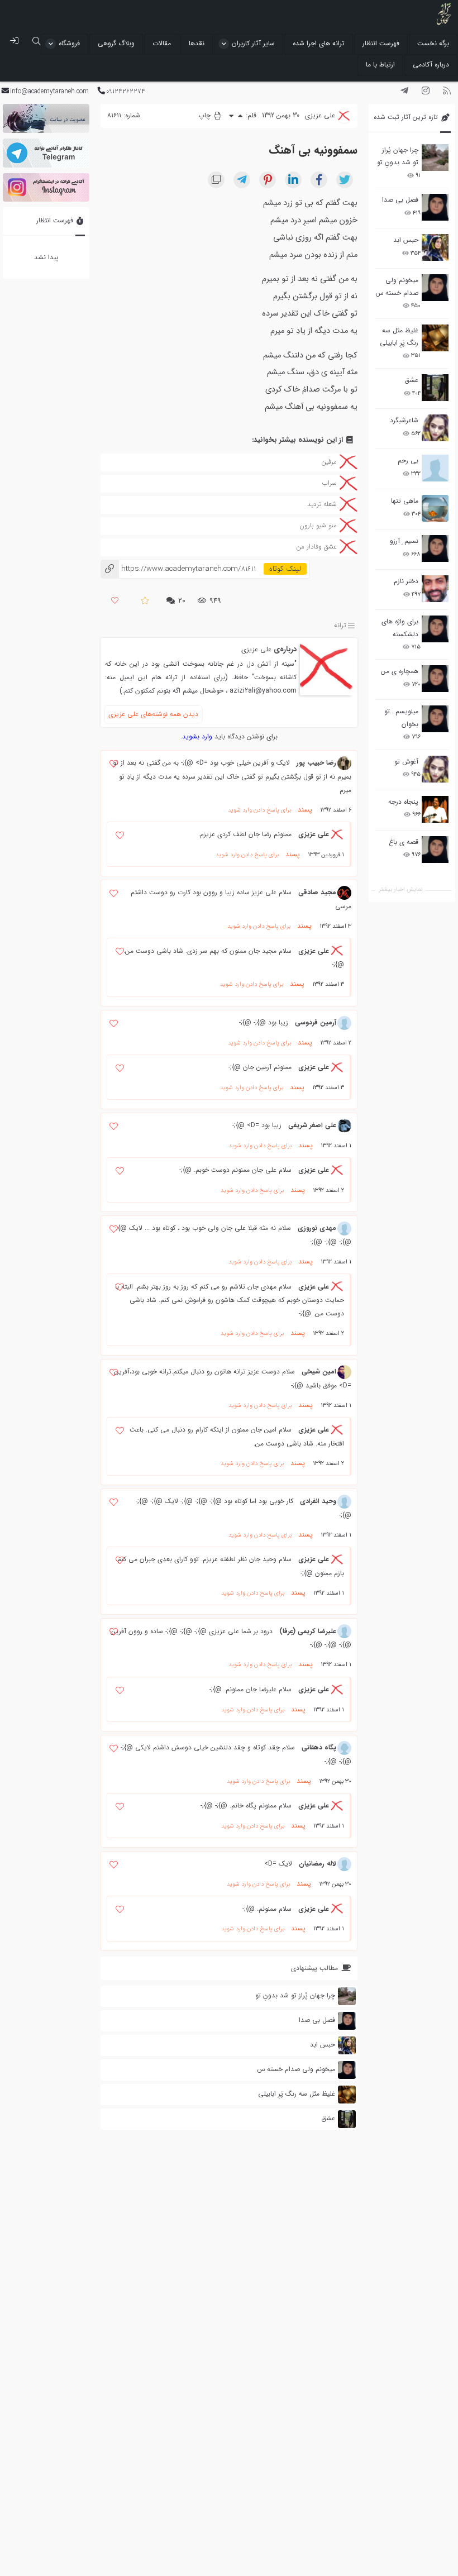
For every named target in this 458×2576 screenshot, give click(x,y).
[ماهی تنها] (435, 508)
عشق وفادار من (316, 547)
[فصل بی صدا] (435, 207)
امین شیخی (319, 1372)
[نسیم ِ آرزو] (435, 548)
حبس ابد (406, 240)
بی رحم (408, 461)
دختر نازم (406, 581)
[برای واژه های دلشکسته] (435, 629)
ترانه (340, 625)
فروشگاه (69, 43)
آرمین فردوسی (316, 1022)
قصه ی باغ (404, 842)
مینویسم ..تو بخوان (401, 717)
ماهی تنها (405, 501)
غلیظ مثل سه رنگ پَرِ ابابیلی (399, 337)
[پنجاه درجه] (435, 810)
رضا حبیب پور (316, 763)
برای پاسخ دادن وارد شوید (259, 810)
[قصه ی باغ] (435, 850)
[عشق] (435, 388)
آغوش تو (406, 762)
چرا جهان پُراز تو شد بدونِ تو (398, 156)
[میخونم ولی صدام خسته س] (435, 288)
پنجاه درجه (403, 802)
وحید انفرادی (318, 1501)
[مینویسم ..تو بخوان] (435, 719)
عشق (411, 380)
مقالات (162, 43)
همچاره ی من (400, 671)
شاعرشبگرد (404, 420)
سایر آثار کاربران (253, 43)
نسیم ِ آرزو (404, 541)
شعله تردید (322, 504)
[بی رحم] (435, 468)
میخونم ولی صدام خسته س (397, 286)
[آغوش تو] (435, 769)
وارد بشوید (197, 736)
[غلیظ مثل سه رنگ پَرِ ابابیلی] (435, 338)
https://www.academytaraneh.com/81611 (178, 569)
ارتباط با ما (380, 65)
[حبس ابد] (435, 247)
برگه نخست (433, 43)
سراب (329, 483)
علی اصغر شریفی (312, 1125)
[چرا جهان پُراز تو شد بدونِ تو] (435, 158)
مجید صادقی (317, 892)
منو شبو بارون (318, 525)
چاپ (206, 115)
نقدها (197, 43)
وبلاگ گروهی (116, 43)
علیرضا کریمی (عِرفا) (308, 1631)
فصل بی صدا (400, 200)
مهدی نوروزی (317, 1228)
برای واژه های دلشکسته (400, 628)
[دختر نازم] (435, 589)
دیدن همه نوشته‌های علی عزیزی (153, 714)
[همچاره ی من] (435, 679)
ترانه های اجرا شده (319, 43)
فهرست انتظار (381, 43)
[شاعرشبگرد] (435, 428)
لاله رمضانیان (318, 1864)
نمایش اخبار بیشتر (400, 889)
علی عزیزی (256, 649)
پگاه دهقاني (319, 1747)
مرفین (329, 462)
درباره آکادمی (431, 65)
